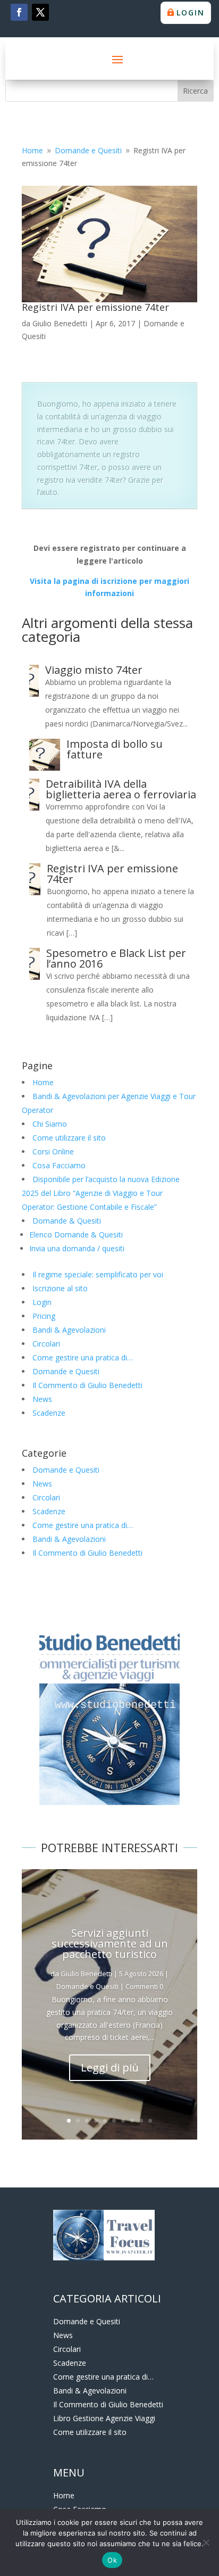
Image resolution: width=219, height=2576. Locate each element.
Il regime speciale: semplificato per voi (98, 1274)
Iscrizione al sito (60, 1288)
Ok (112, 2560)
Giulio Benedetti (60, 323)
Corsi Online (53, 1151)
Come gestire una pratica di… (83, 1357)
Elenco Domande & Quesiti (76, 1235)
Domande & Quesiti (67, 1221)
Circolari (46, 1344)
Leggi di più (110, 2067)
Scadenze (49, 1413)
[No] (206, 2542)
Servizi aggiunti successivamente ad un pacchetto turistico (110, 1943)
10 (150, 2121)
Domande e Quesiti (66, 1371)
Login (191, 13)
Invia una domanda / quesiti (77, 1248)
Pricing (44, 1316)
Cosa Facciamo (59, 1165)
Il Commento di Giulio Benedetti (87, 1385)
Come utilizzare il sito (69, 1138)
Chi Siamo (50, 1124)
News (42, 1399)
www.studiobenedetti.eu (122, 1705)
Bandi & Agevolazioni (69, 1330)
